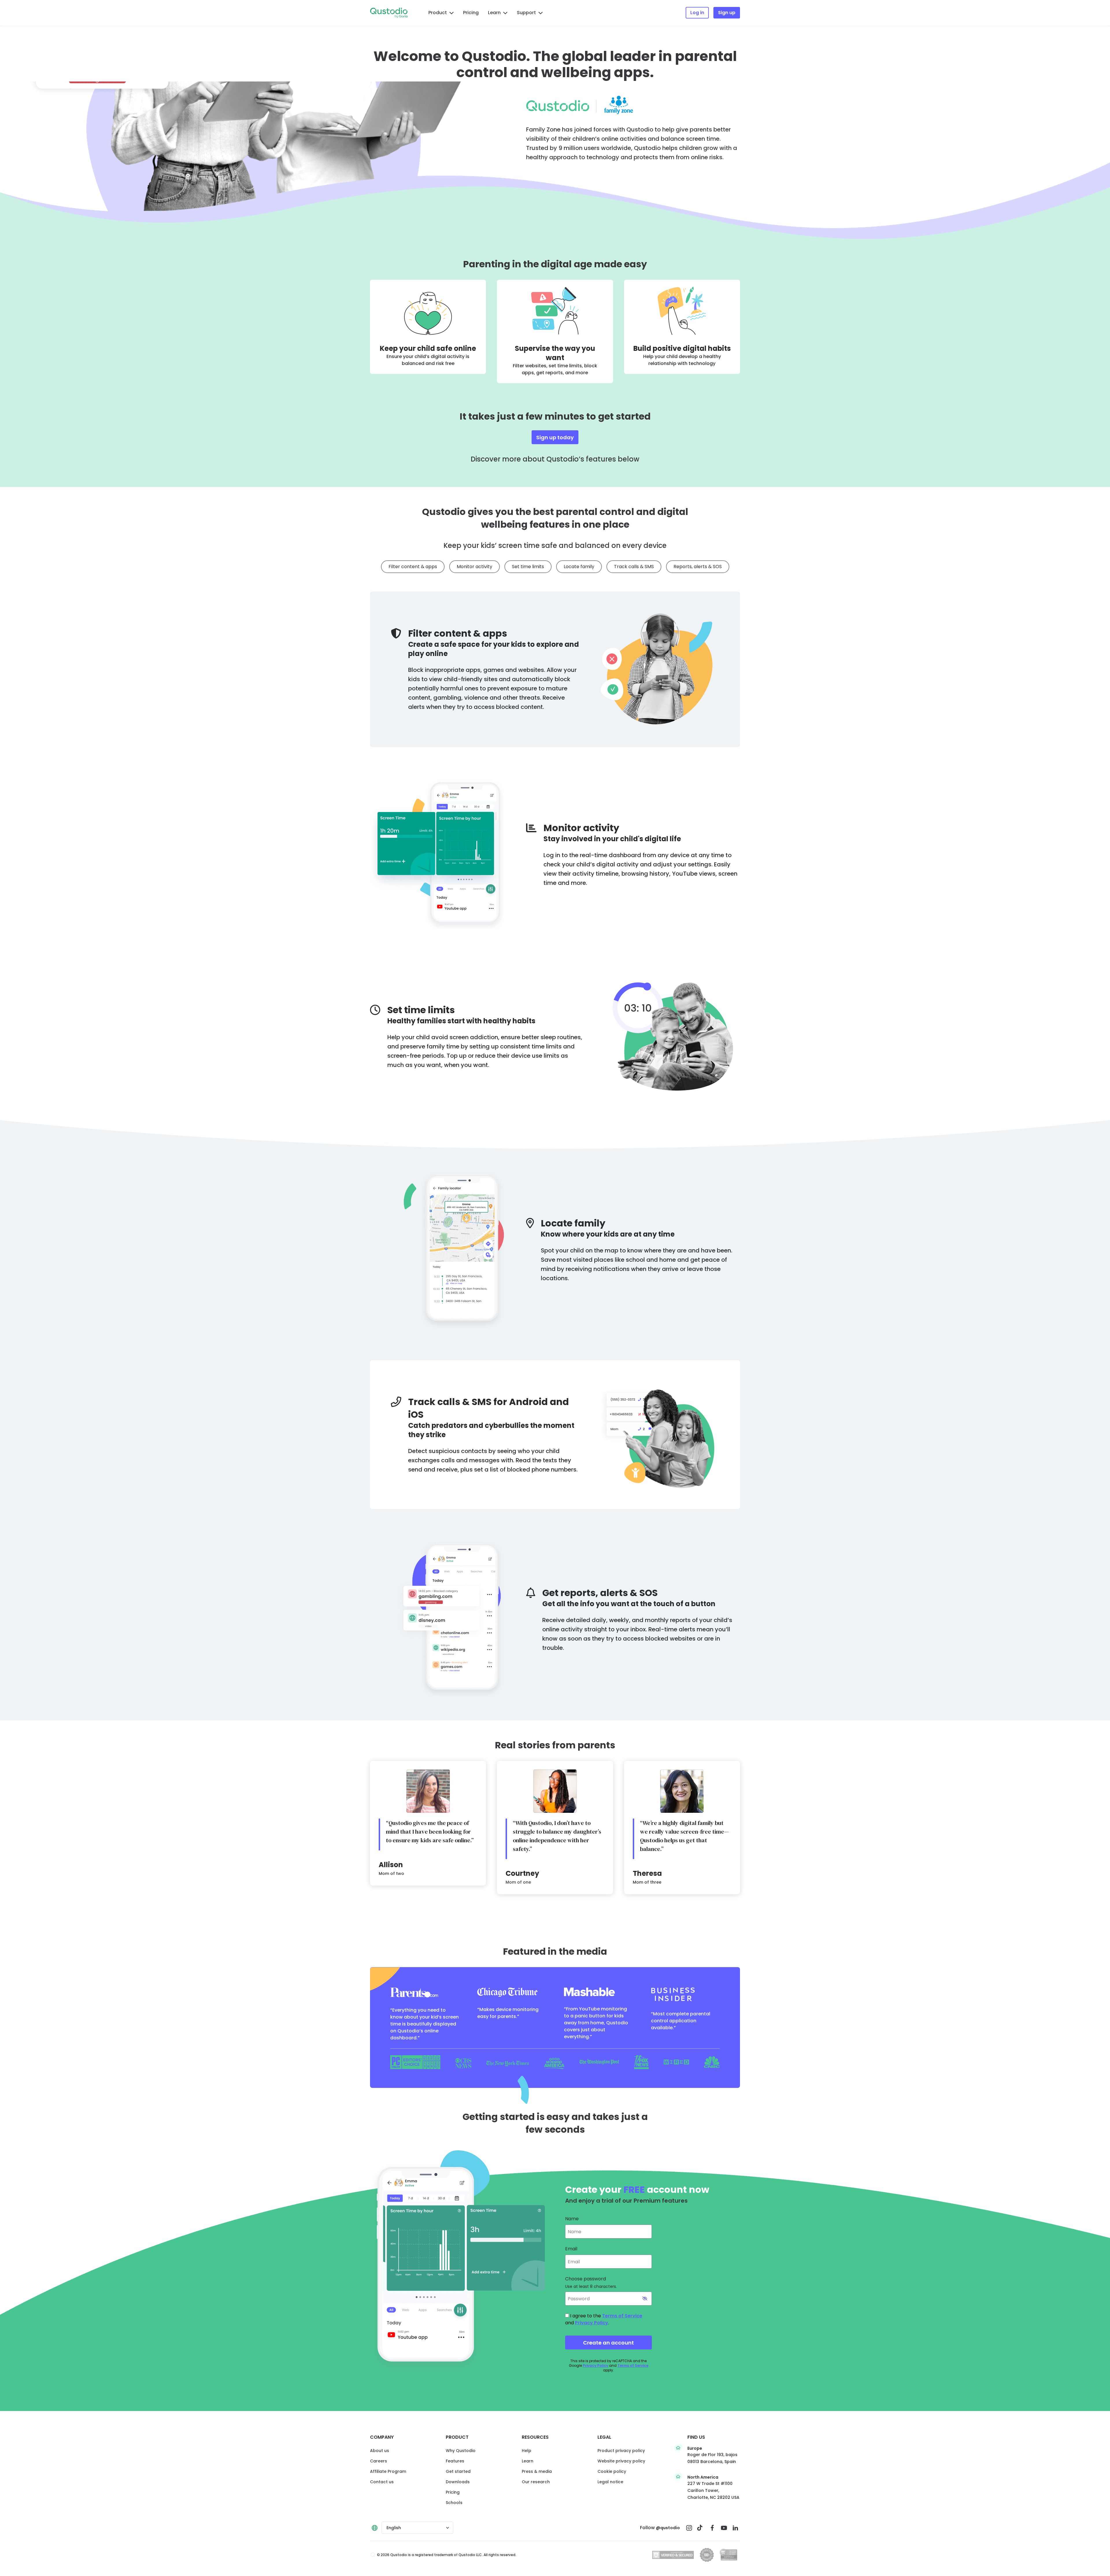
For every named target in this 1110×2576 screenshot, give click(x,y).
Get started (458, 2471)
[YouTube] (724, 2528)
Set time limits (528, 567)
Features (455, 2461)
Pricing (471, 13)
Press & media (537, 2471)
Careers (379, 2461)
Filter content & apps (413, 567)
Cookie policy (612, 2471)
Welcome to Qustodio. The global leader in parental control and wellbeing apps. (555, 64)
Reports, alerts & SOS (698, 567)
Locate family (579, 567)
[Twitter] (701, 2528)
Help (527, 2451)
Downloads (458, 2482)
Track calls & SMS (634, 567)
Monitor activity (474, 567)
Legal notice (610, 2482)
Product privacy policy (621, 2451)
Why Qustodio (461, 2451)
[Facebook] (712, 2528)
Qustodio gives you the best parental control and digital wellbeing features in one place (555, 518)
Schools (454, 2503)
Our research (536, 2482)
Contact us (382, 2482)
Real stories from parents (555, 1745)
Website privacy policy (621, 2461)
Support (526, 13)
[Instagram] (689, 2528)
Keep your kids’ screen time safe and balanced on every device (555, 546)
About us (380, 2451)
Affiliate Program (388, 2471)
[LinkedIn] (735, 2528)
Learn (494, 13)
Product (438, 13)
